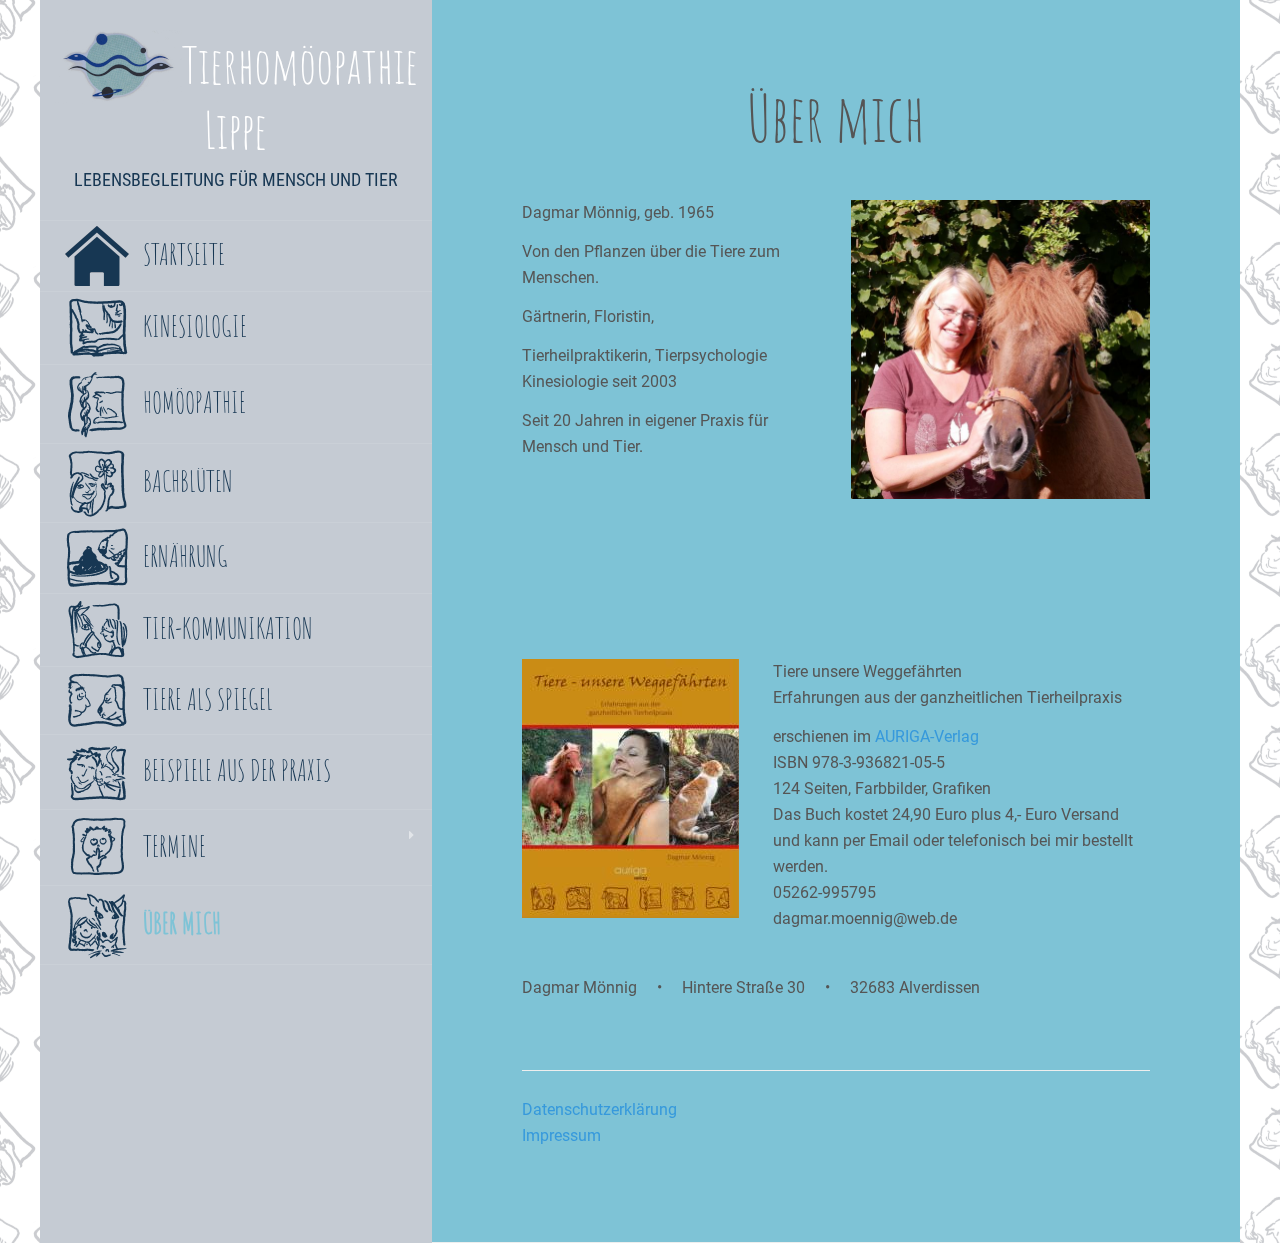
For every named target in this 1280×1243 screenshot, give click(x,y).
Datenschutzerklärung (599, 1109)
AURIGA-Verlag (927, 736)
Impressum (561, 1135)
